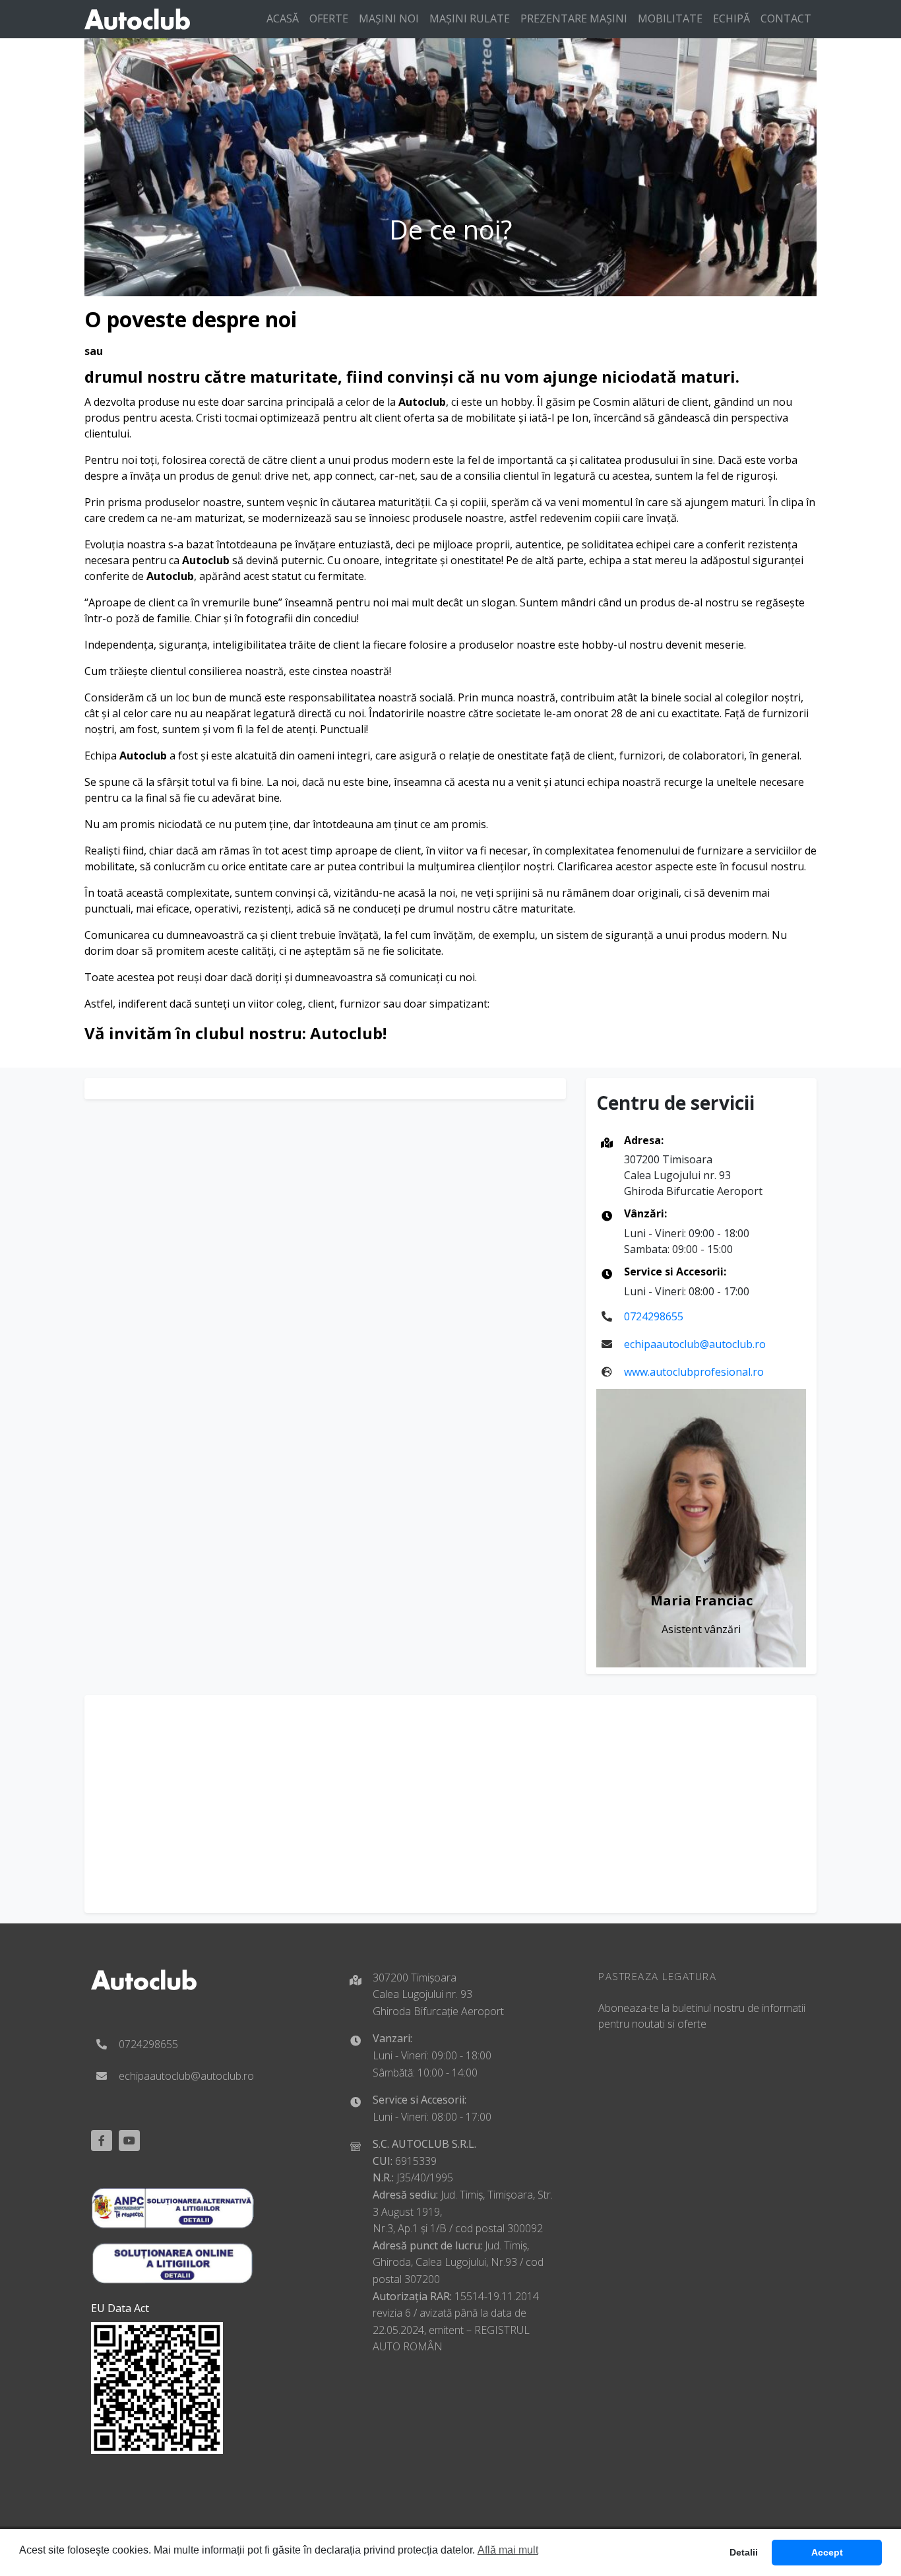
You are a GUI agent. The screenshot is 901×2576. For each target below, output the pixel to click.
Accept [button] (827, 2552)
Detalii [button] (744, 2552)
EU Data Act (120, 2308)
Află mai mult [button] (508, 2550)
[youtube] (129, 2141)
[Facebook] (102, 2141)
